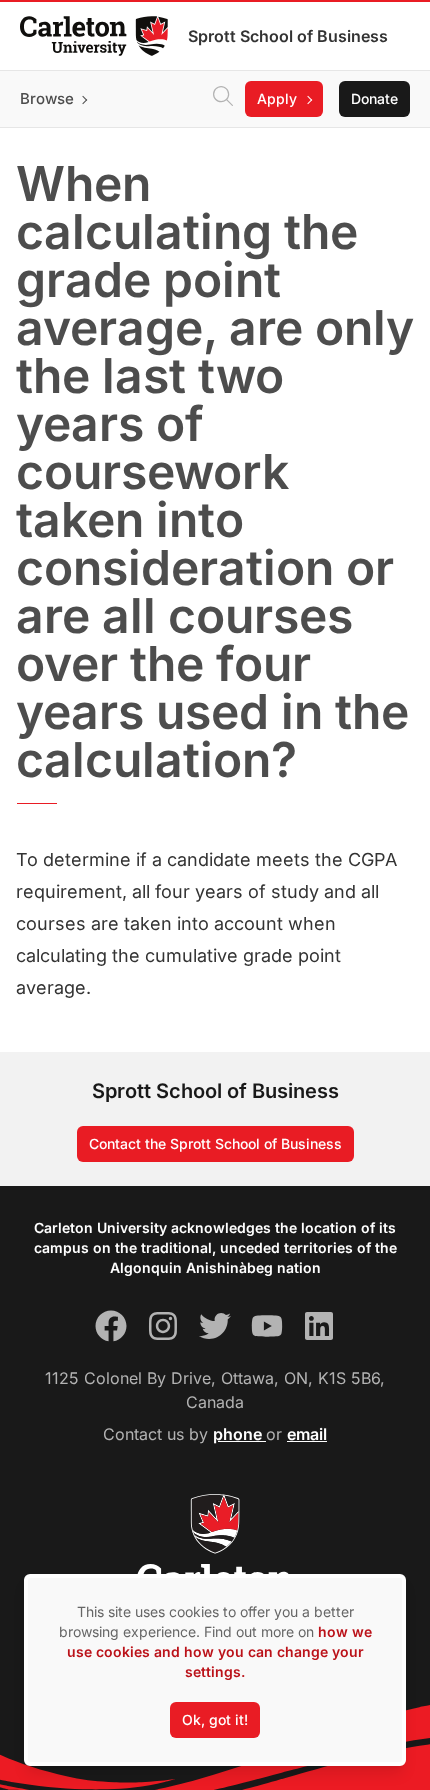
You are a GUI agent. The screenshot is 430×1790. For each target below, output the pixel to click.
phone (239, 1434)
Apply (277, 98)
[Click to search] (223, 99)
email (307, 1434)
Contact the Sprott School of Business (215, 1143)
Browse (47, 98)
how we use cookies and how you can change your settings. (219, 1651)
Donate (374, 98)
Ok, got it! (215, 1719)
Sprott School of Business (288, 36)
